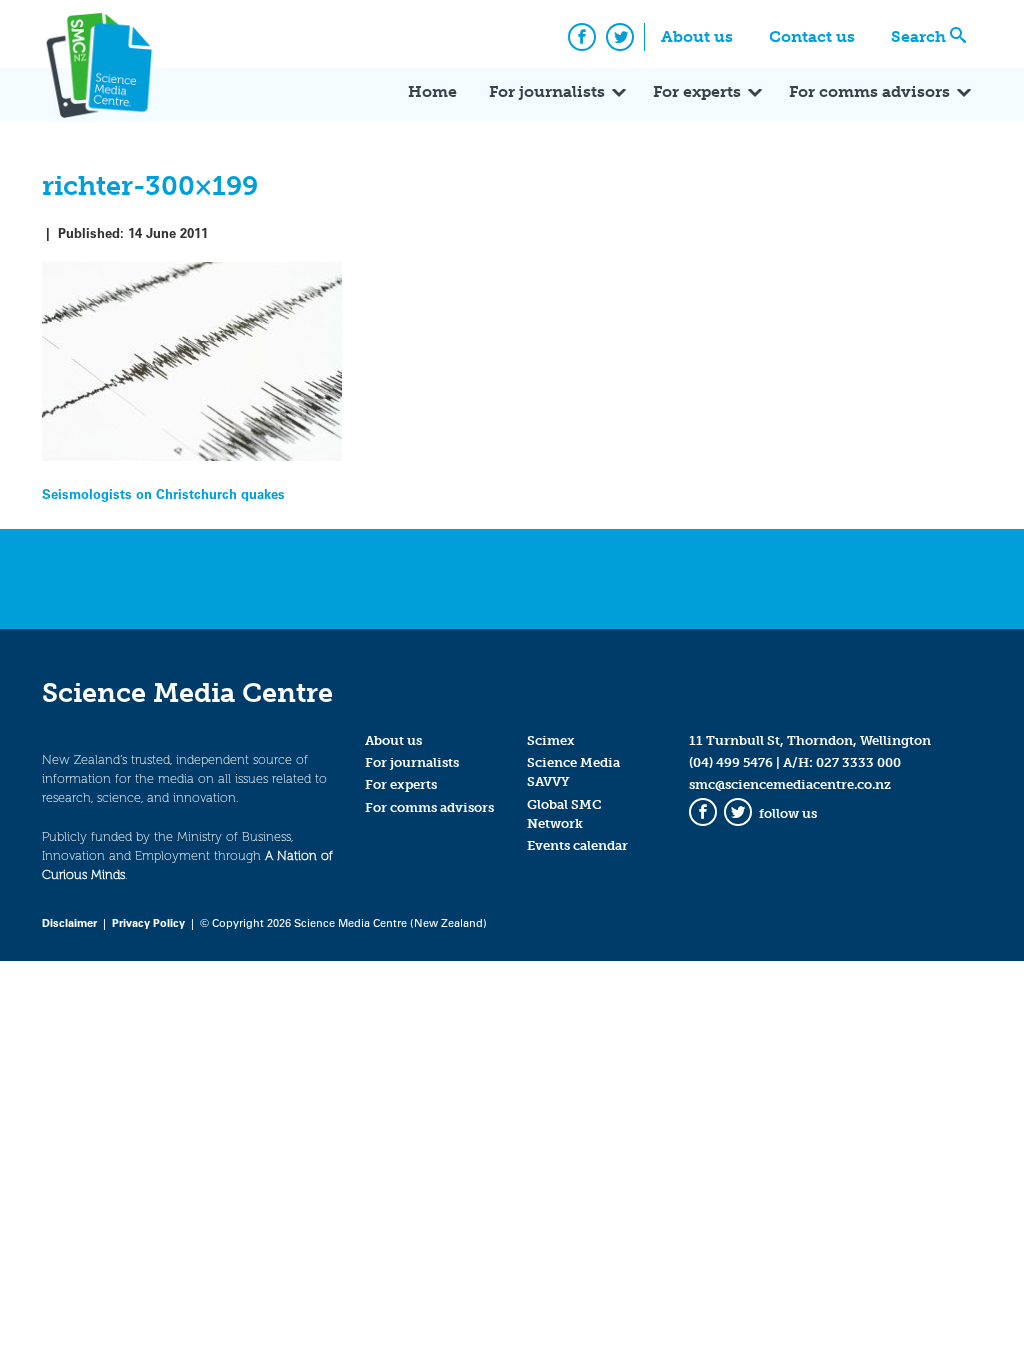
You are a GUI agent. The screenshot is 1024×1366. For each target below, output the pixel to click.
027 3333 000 (858, 762)
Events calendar (577, 845)
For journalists (547, 91)
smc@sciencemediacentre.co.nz (790, 784)
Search (918, 36)
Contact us (812, 36)
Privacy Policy (148, 922)
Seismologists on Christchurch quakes (163, 493)
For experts (697, 91)
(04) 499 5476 (731, 762)
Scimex (551, 740)
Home (432, 91)
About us (697, 36)
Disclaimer (69, 922)
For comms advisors (869, 91)
